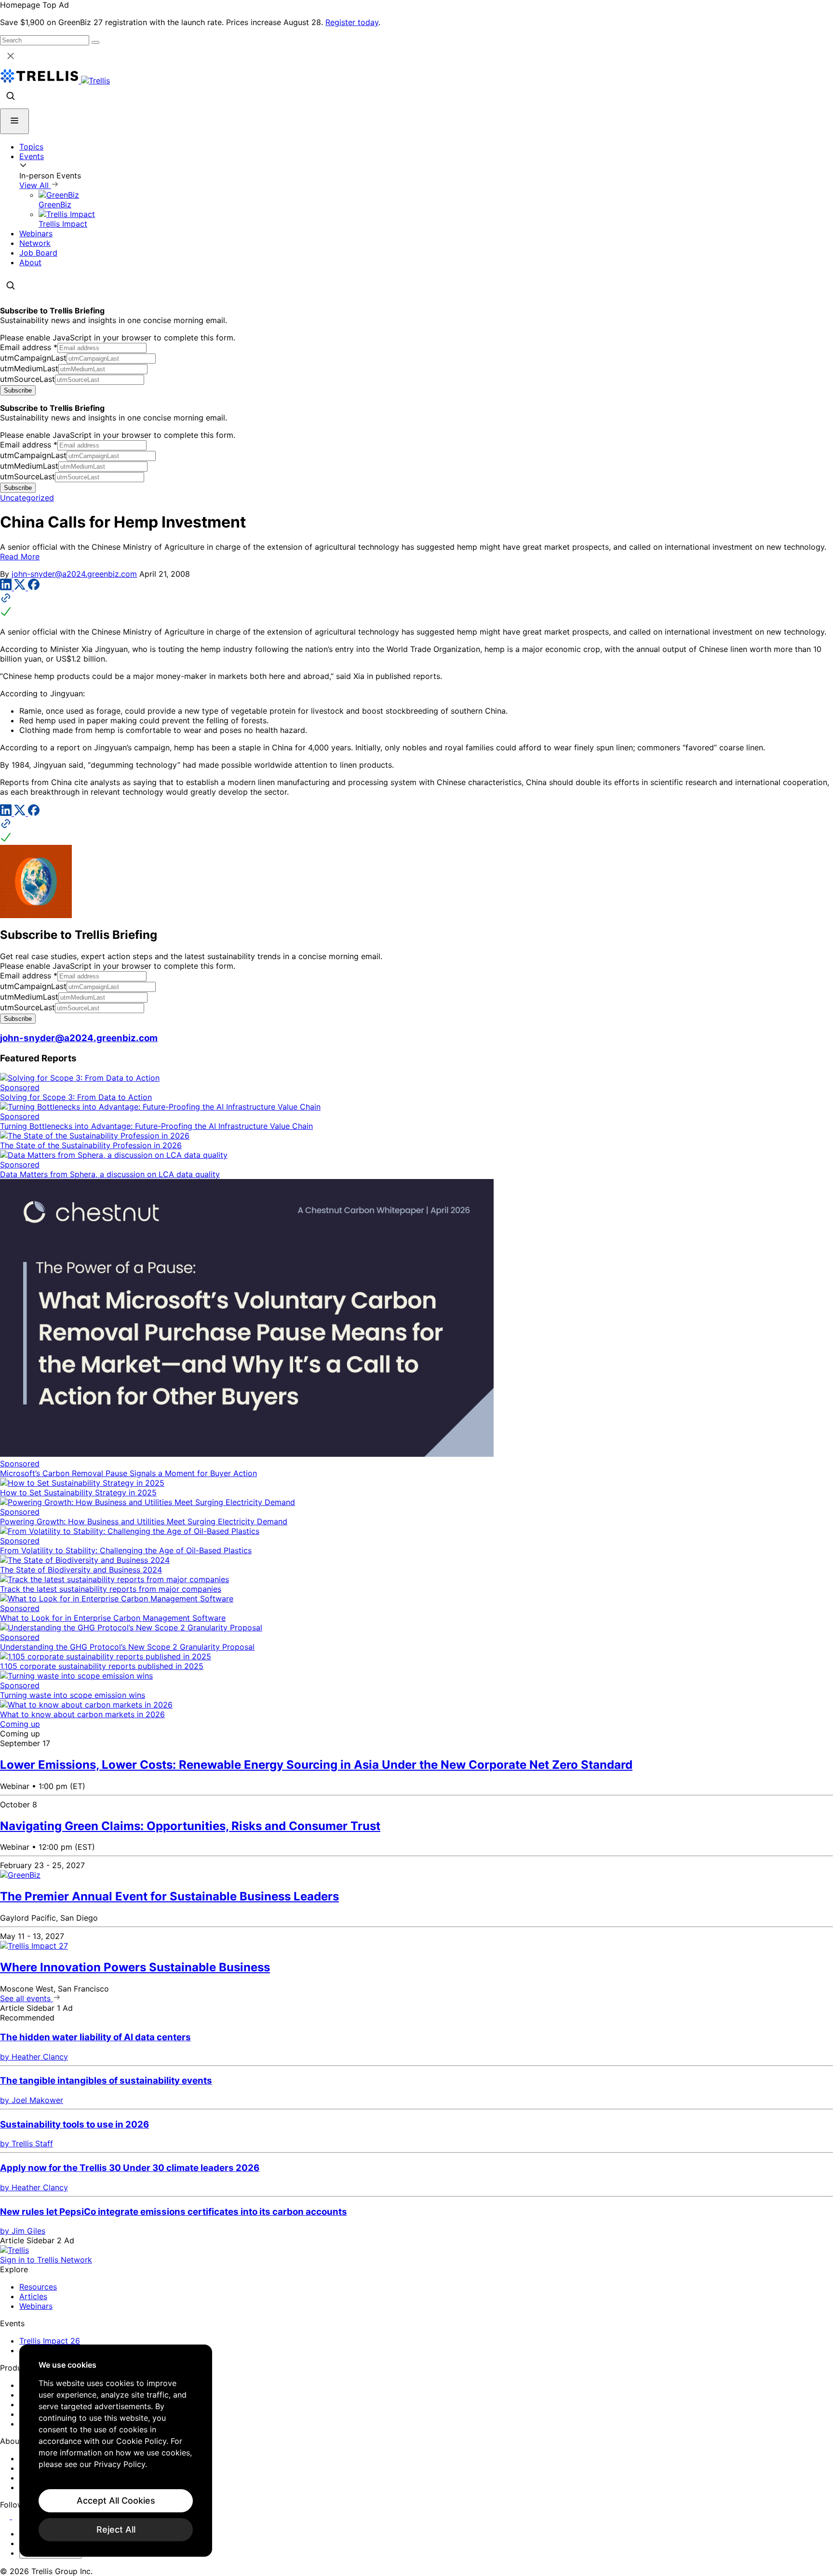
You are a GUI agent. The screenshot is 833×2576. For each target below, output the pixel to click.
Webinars (36, 233)
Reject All (116, 2529)
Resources (38, 2287)
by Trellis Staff (27, 2143)
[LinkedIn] (7, 587)
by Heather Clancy (34, 2057)
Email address (29, 347)
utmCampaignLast (33, 358)
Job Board (38, 253)
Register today (352, 22)
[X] (21, 587)
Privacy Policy (120, 2464)
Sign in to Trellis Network (46, 2260)
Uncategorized (27, 498)
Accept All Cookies (116, 2501)
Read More (20, 556)
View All (35, 185)
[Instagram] (18, 2516)
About (30, 262)
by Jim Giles (23, 2231)
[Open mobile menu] (14, 121)
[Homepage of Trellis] (14, 2250)
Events (32, 156)
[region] (116, 2451)
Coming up (20, 1724)
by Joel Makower (32, 2100)
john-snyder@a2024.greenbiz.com (74, 574)
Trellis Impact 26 (50, 2341)
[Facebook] (34, 587)
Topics (31, 147)
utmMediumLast (29, 368)
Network (35, 243)
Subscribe (18, 390)
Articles (33, 2296)
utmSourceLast (27, 379)
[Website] (416, 606)
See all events (27, 1998)
